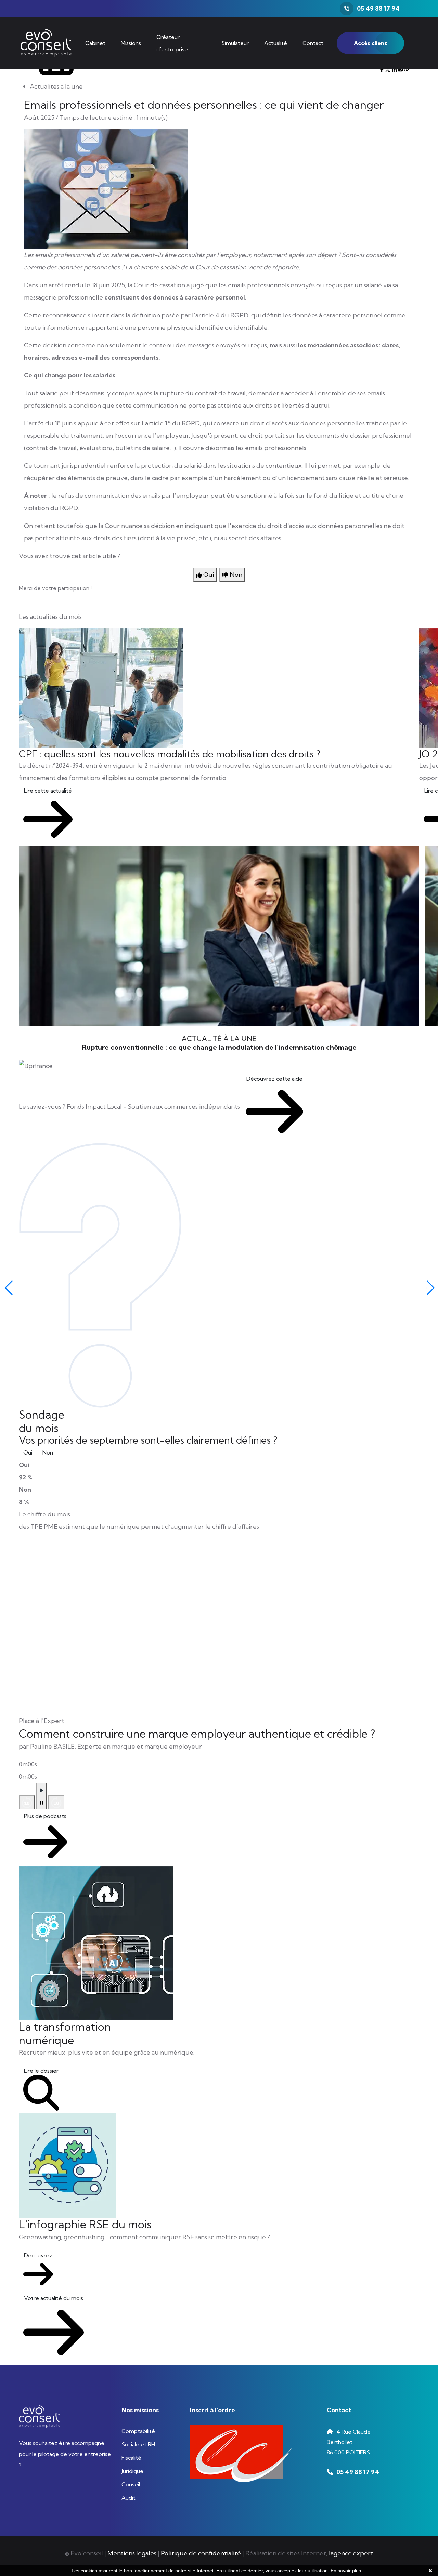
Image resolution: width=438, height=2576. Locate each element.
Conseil (131, 2484)
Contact (313, 43)
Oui (28, 1452)
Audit (128, 2498)
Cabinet (95, 43)
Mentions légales (132, 2553)
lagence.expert (351, 2553)
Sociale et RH (138, 2444)
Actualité (276, 43)
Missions (131, 43)
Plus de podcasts (45, 1816)
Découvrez (38, 2255)
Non (48, 1452)
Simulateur (235, 43)
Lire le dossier (41, 2071)
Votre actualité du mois (54, 2298)
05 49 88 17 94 (378, 8)
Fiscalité (131, 2458)
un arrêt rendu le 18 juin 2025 (82, 285)
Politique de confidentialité (201, 2553)
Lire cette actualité (48, 791)
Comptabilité (138, 2431)
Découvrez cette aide (274, 1079)
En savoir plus (346, 2571)
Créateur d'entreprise (172, 43)
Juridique (132, 2471)
